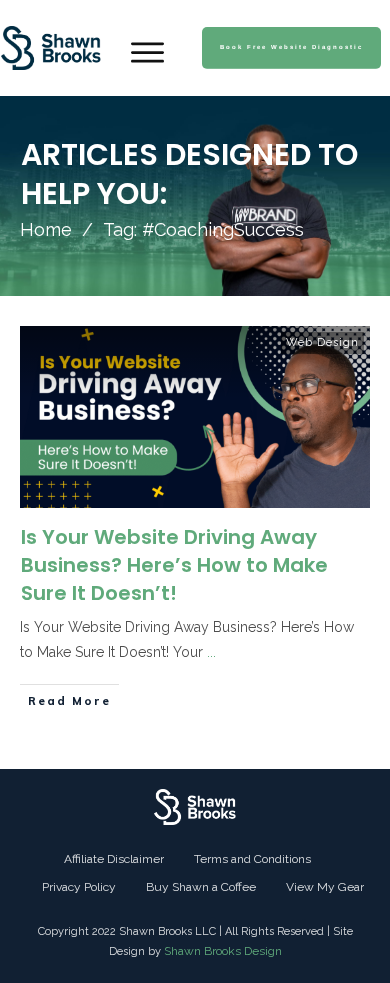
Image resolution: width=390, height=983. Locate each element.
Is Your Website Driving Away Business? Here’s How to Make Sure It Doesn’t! (174, 565)
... (211, 652)
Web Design (322, 342)
